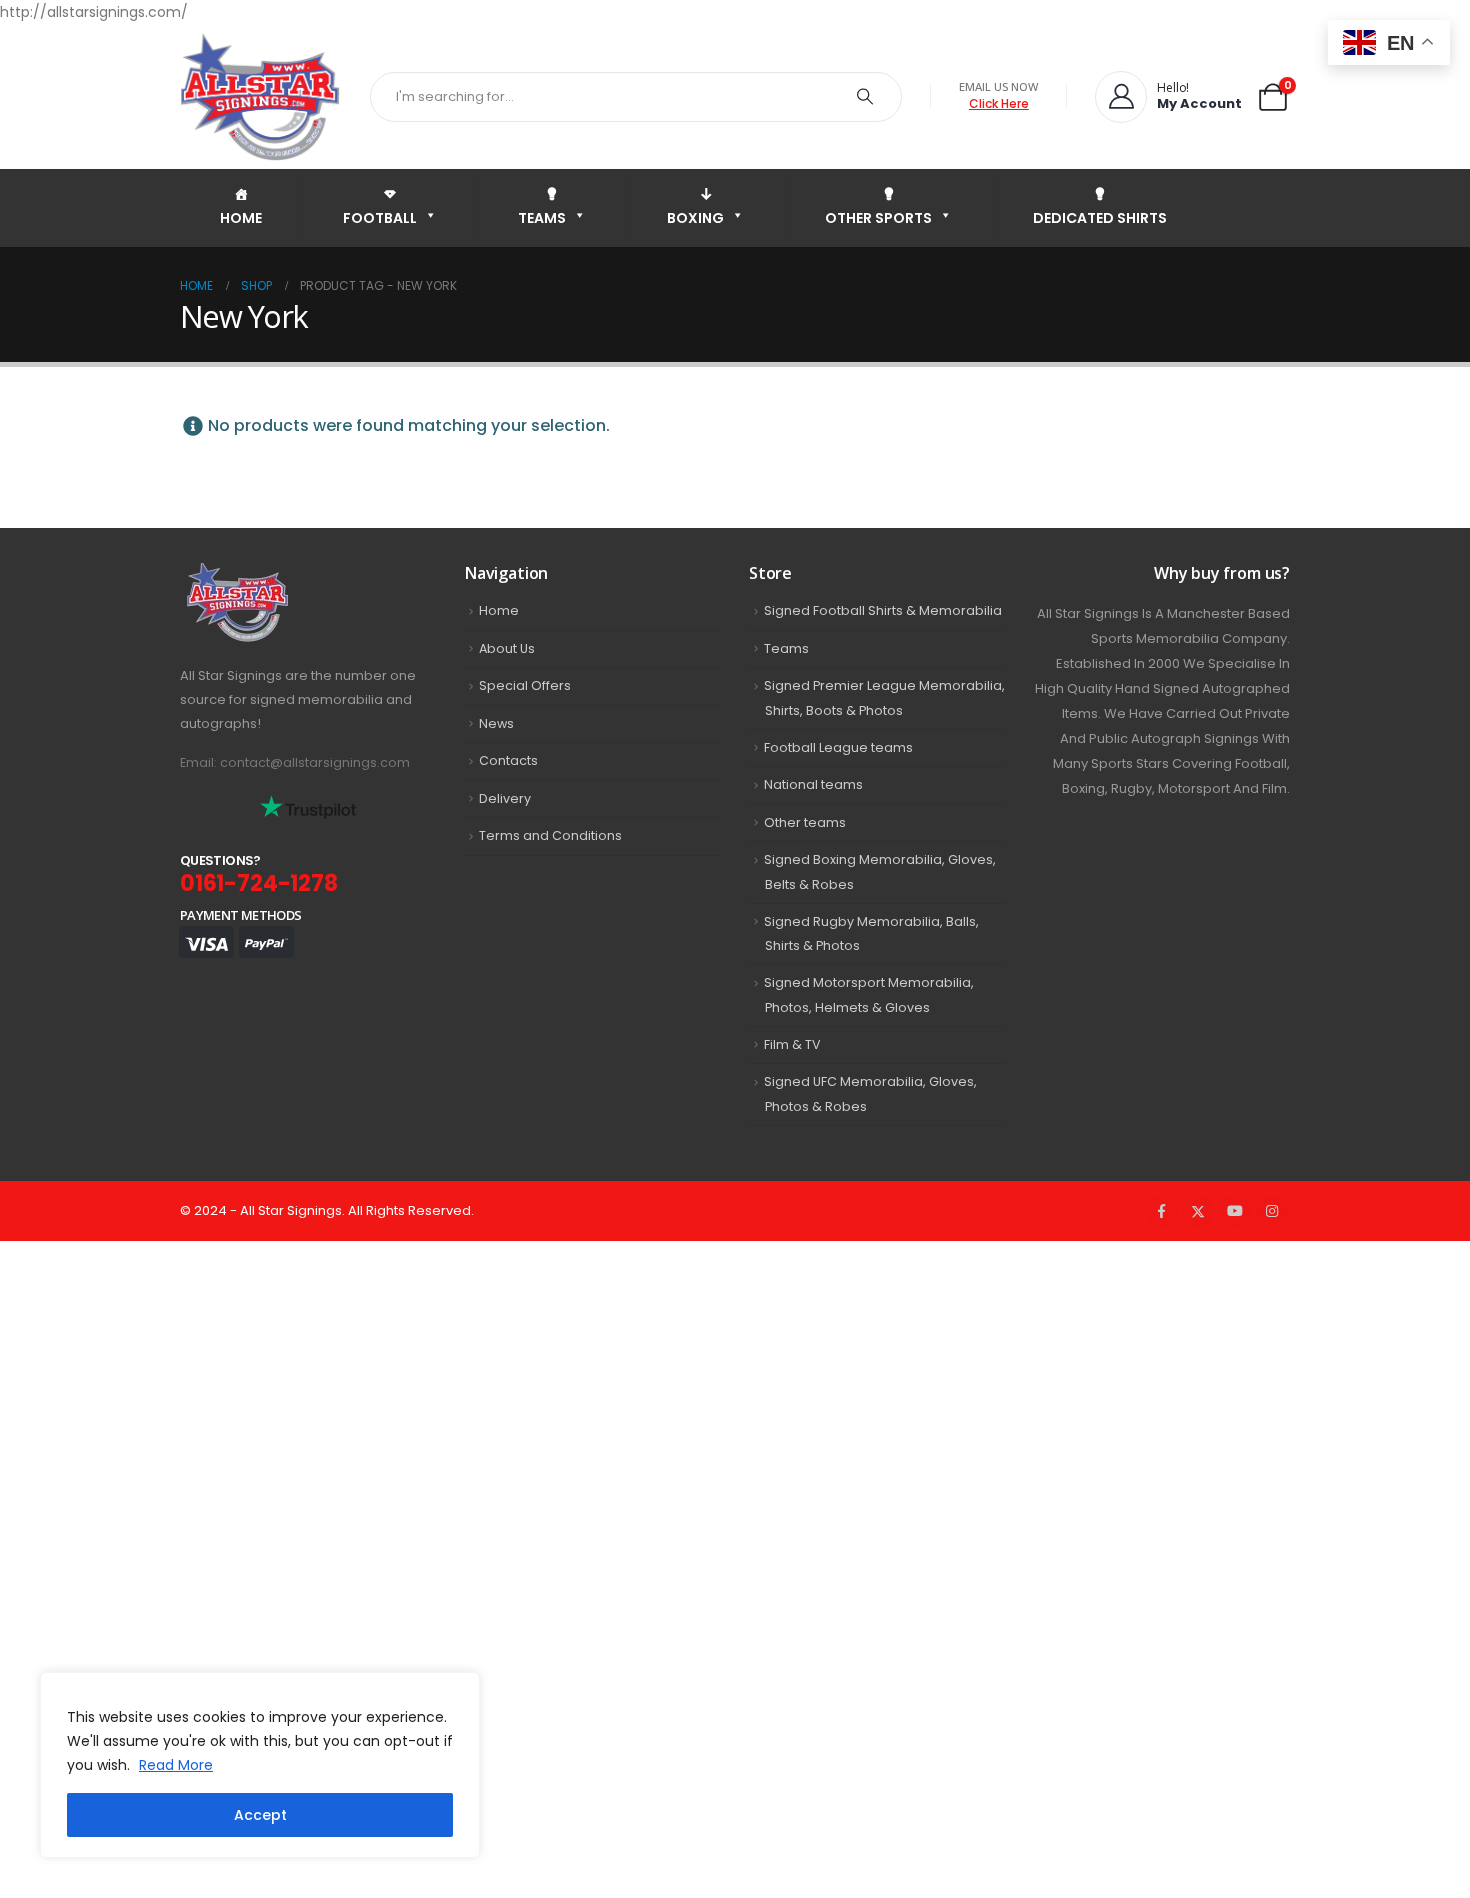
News (496, 723)
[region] (260, 1765)
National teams (813, 784)
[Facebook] (1161, 1211)
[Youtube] (1235, 1211)
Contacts (508, 760)
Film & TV (792, 1044)
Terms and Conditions (550, 835)
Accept (260, 1815)
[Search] (865, 97)
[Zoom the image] (281, 574)
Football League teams (838, 747)
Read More (176, 1765)
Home (499, 610)
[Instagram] (1272, 1211)
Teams (786, 648)
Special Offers (525, 685)
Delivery (505, 798)
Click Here (999, 103)
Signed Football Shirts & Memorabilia (883, 610)
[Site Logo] (260, 96)
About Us (507, 648)
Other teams (805, 822)
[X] (1198, 1211)
